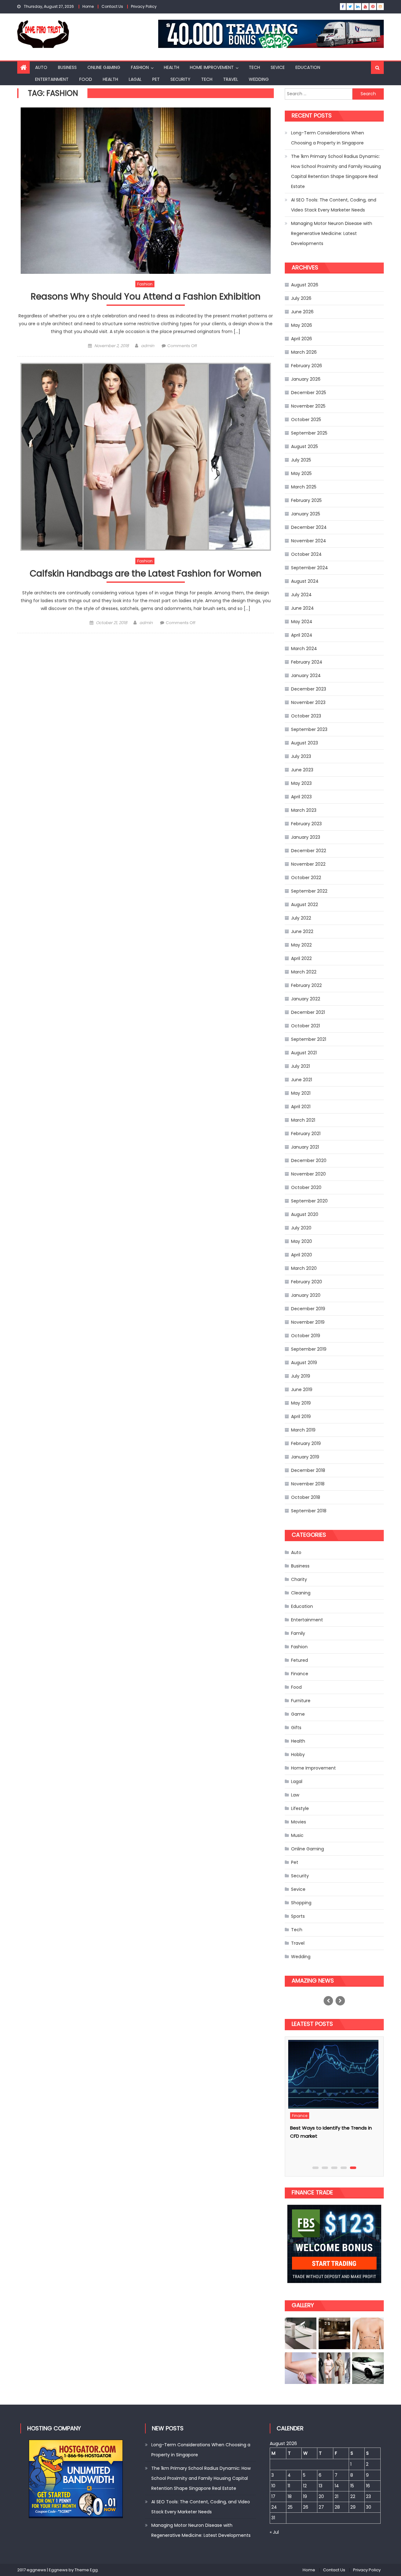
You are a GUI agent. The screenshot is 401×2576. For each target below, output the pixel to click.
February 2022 (306, 985)
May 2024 (302, 622)
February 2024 (307, 662)
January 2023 (306, 837)
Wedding (259, 79)
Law (295, 1795)
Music (297, 1835)
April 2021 (301, 1107)
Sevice (278, 67)
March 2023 (304, 810)
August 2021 (304, 1053)
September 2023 (309, 729)
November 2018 (308, 1484)
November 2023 (308, 702)
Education (308, 67)
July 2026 (301, 298)
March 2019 (303, 1430)
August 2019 (304, 1363)
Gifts (296, 1728)
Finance (300, 1674)
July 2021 (300, 1066)
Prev (328, 2001)
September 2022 (309, 891)
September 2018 (309, 1511)
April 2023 (301, 797)
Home (88, 6)
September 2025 (309, 433)
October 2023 (306, 716)
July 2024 (301, 595)
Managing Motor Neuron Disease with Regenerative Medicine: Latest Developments (332, 233)
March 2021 (303, 1120)
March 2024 (304, 649)
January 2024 (306, 675)
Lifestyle (300, 1808)
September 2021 (309, 1039)
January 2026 (306, 379)
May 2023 (301, 783)
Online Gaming (104, 67)
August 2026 (305, 285)
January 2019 (305, 1457)
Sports (298, 1916)
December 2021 (308, 1012)
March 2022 (304, 972)
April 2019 (301, 1416)
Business (67, 67)
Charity (299, 1579)
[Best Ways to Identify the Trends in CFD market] (336, 2074)
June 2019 (302, 1390)
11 (289, 2486)
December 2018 (308, 1470)
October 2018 (306, 1497)
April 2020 (302, 1255)
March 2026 (304, 352)
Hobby (298, 1755)
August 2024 (305, 581)
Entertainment (52, 79)
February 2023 (306, 824)
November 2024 (309, 541)
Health (172, 67)
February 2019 (306, 1443)
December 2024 (309, 527)
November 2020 (308, 1174)
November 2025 (308, 406)
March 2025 (304, 487)
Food (86, 79)
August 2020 (305, 1214)
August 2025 (305, 446)
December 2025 (309, 393)
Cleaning (301, 1593)
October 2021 (305, 1026)
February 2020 (307, 1282)
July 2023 (301, 756)
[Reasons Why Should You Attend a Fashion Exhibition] (146, 191)
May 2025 (301, 473)
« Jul (274, 2532)
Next (340, 2001)
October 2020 (306, 1187)
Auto (41, 67)
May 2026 (302, 325)
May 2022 (301, 945)
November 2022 (308, 864)
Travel (231, 79)
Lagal (135, 79)
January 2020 (306, 1295)
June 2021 (302, 1080)
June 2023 (302, 770)
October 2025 (306, 420)
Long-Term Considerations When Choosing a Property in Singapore (328, 138)
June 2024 (302, 608)
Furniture (301, 1701)
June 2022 (302, 931)
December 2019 (308, 1309)
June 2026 (302, 312)
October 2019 (306, 1336)
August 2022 (305, 905)
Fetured (299, 1660)
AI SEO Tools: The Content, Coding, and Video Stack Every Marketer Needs (334, 205)
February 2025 (306, 500)
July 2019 (301, 1376)
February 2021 (306, 1134)
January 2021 (305, 1147)
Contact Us (112, 6)
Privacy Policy (144, 6)
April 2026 (302, 339)
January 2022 (306, 999)
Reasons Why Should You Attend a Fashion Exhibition (146, 297)
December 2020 (309, 1160)
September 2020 (309, 1201)
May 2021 (301, 1093)
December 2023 (309, 689)
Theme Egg (86, 2570)
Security (180, 79)
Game (298, 1714)
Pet (156, 79)
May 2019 (301, 1403)
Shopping (301, 1903)
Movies (299, 1822)
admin (148, 346)
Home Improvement (212, 67)
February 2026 (307, 366)
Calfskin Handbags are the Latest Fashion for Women (146, 574)
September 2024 (310, 568)
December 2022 (309, 851)
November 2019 (308, 1322)
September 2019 (309, 1349)
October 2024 (306, 554)
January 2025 (306, 514)
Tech (254, 67)
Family (298, 1633)
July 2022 (301, 918)
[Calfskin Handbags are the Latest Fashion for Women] (146, 457)
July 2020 (301, 1228)
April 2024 (302, 635)
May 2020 (302, 1241)
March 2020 (304, 1268)
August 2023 (305, 743)
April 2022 (301, 958)
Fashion (140, 67)
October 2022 (306, 878)
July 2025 (301, 460)
